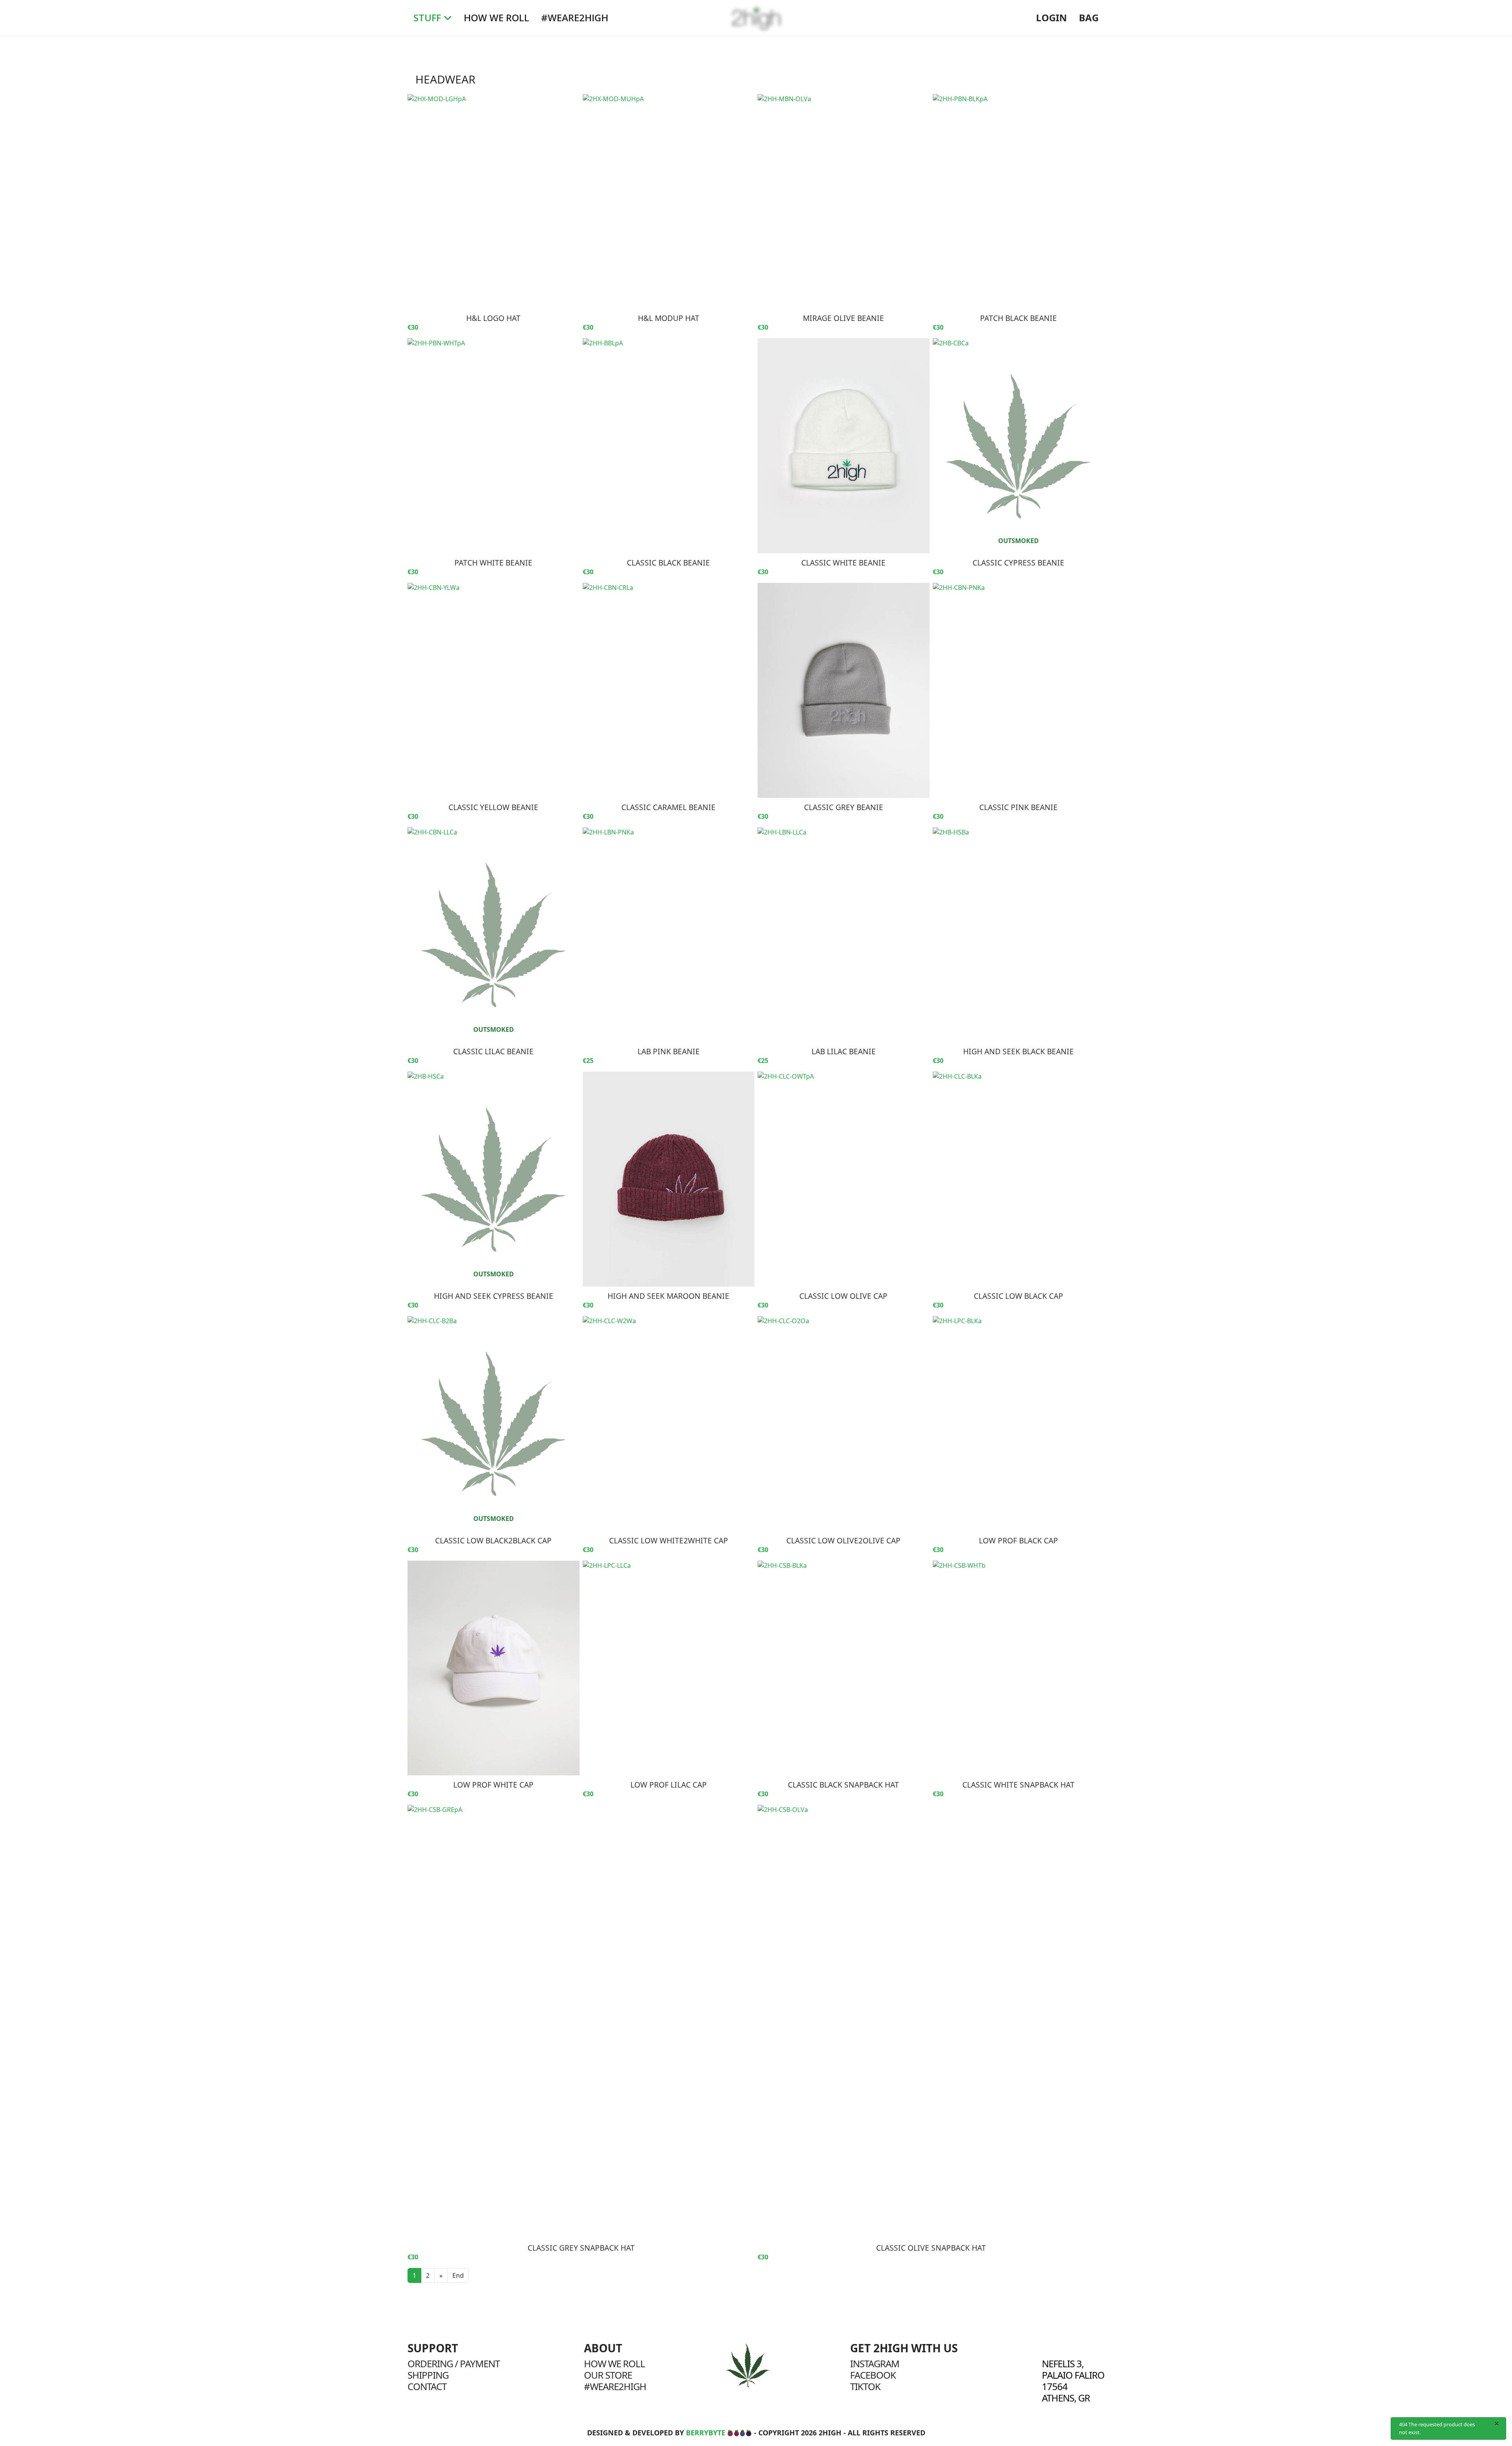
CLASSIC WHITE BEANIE (843, 563)
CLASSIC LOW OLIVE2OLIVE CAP (843, 1540)
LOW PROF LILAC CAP (669, 1785)
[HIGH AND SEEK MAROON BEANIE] (669, 1179)
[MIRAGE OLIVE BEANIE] (844, 202)
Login (1052, 18)
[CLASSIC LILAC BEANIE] (494, 935)
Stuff (427, 18)
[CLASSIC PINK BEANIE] (1019, 690)
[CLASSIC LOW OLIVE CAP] (844, 1179)
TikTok (865, 2386)
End (458, 2275)
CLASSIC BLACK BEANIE (668, 563)
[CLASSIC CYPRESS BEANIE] (1019, 446)
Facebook (873, 2375)
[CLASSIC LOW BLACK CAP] (1019, 1179)
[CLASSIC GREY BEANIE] (844, 690)
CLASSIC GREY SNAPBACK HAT (581, 2248)
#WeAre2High (575, 18)
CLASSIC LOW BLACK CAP (1018, 1296)
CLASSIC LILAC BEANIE (493, 1051)
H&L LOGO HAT (493, 318)
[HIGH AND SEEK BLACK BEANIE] (1019, 935)
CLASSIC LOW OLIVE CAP (843, 1296)
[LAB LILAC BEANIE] (844, 935)
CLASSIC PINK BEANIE (1018, 807)
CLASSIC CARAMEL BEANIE (668, 807)
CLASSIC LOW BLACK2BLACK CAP (493, 1540)
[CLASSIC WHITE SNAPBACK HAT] (1019, 1668)
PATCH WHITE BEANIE (493, 563)
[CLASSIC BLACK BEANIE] (669, 446)
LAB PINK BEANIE (669, 1051)
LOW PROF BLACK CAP (1018, 1540)
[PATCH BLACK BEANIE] (1019, 202)
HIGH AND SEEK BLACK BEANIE (1018, 1051)
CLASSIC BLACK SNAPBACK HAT (843, 1785)
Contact (427, 2386)
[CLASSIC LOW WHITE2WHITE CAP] (669, 1424)
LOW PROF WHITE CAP (493, 1785)
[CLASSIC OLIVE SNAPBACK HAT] (931, 2022)
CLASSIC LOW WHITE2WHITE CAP (669, 1540)
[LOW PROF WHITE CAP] (494, 1668)
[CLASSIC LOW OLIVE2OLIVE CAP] (844, 1424)
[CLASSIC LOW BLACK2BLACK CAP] (494, 1424)
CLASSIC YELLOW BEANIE (493, 807)
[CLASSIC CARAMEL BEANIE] (669, 690)
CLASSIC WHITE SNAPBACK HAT (1018, 1785)
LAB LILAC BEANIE (844, 1051)
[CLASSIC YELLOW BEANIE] (494, 690)
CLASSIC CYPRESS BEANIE (1018, 563)
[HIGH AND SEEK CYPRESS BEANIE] (494, 1179)
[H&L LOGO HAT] (494, 202)
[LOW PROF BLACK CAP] (1019, 1424)
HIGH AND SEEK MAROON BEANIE (668, 1296)
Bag (1089, 18)
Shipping (428, 2375)
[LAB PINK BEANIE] (669, 935)
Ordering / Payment (454, 2363)
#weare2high (615, 2386)
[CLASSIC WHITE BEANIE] (844, 446)
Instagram (875, 2363)
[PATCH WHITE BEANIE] (494, 446)
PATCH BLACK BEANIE (1018, 318)
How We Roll (497, 18)
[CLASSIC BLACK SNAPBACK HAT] (844, 1668)
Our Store (608, 2375)
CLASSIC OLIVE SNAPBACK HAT (931, 2248)
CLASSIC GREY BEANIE (844, 807)
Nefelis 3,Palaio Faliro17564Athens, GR (1073, 2381)
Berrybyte (706, 2433)
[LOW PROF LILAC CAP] (669, 1668)
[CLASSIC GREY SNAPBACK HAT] (581, 2022)
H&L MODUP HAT (669, 318)
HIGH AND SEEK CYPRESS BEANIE (494, 1296)
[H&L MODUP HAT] (669, 202)
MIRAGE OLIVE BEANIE (843, 318)
